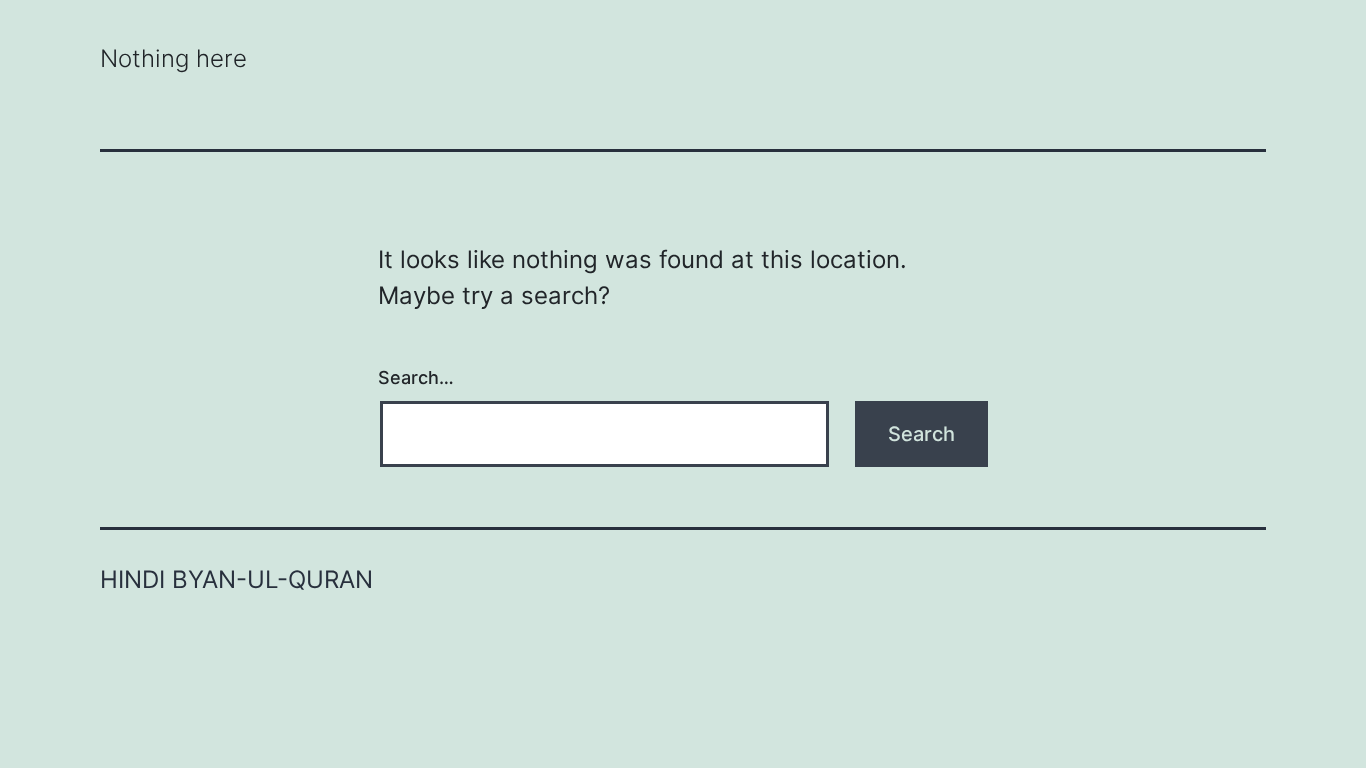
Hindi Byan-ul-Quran (236, 579)
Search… (416, 377)
